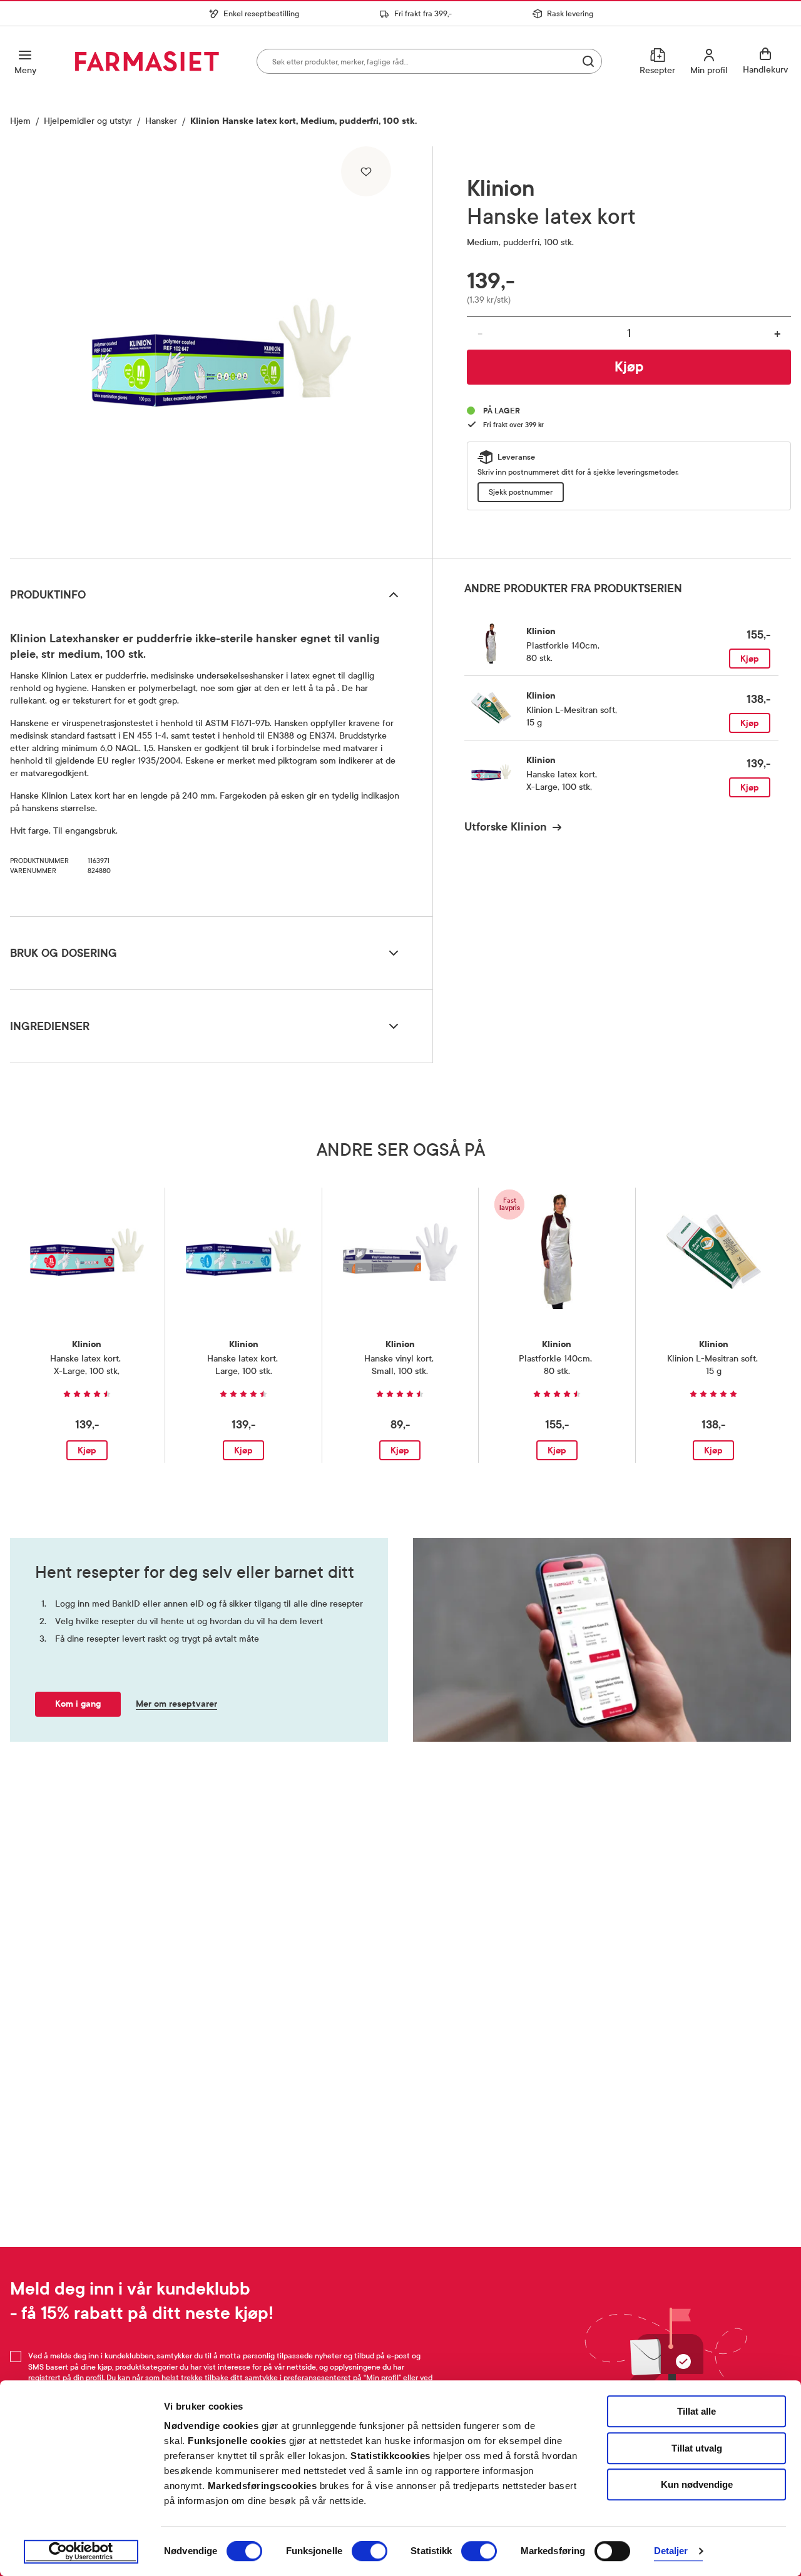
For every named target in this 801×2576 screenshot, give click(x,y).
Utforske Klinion (506, 827)
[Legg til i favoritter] (366, 171)
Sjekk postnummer (521, 492)
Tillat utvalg (697, 2448)
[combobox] (429, 61)
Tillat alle (696, 2411)
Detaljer (671, 2551)
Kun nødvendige (697, 2484)
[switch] (370, 2551)
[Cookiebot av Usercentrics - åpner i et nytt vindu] (81, 2552)
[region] (221, 348)
